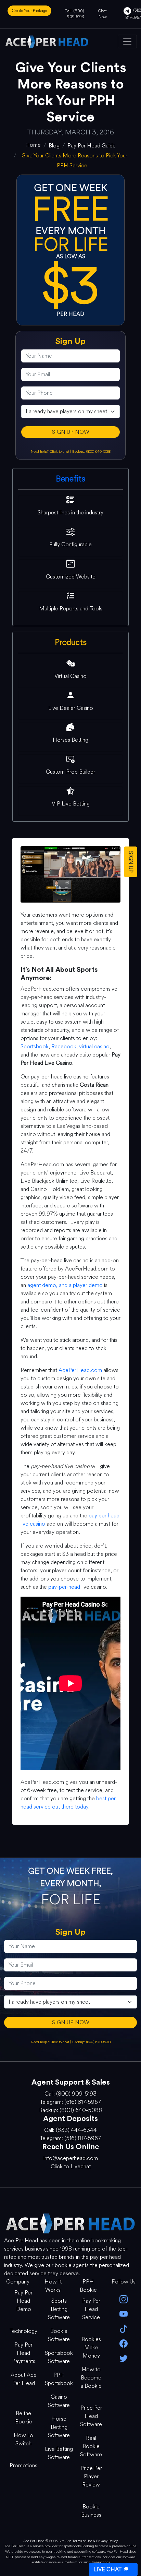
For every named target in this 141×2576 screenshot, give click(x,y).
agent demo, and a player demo (65, 1285)
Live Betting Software (59, 2453)
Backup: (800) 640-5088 (91, 451)
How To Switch (23, 2439)
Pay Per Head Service (91, 2309)
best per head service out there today (68, 1803)
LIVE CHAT (107, 2569)
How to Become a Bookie (91, 2378)
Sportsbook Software (59, 2357)
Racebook (64, 1046)
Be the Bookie (24, 2417)
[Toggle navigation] (127, 41)
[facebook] (123, 2343)
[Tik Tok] (123, 2328)
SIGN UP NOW (71, 432)
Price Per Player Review (91, 2476)
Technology (23, 2331)
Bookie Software (59, 2335)
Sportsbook (35, 1046)
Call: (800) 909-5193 (74, 14)
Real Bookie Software (91, 2446)
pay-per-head (64, 1587)
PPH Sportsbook (59, 2379)
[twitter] (123, 2358)
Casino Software (59, 2401)
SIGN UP (131, 862)
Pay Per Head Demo (23, 2301)
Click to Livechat (71, 2166)
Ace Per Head (34, 2541)
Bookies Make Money (91, 2347)
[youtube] (123, 2313)
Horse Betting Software (59, 2427)
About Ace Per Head (24, 2379)
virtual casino (94, 1046)
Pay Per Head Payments (24, 2353)
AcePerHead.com (80, 1370)
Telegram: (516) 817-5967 (70, 2102)
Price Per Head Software (91, 2416)
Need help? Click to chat (50, 451)
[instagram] (123, 2299)
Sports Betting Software (59, 2309)
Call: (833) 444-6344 (70, 2130)
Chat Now (102, 14)
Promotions (23, 2465)
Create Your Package (29, 11)
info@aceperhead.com (71, 2158)
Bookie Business (91, 2511)
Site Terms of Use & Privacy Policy (92, 2541)
